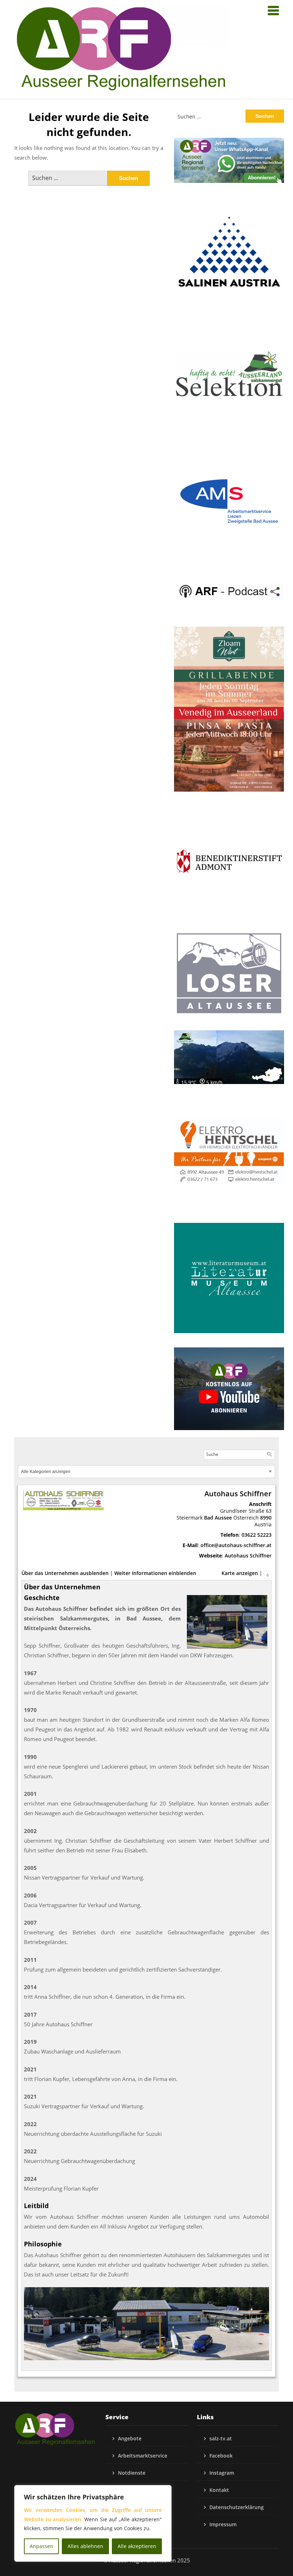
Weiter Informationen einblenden (155, 1573)
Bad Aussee (218, 1518)
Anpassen (41, 2546)
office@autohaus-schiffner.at (236, 1545)
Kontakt (219, 2490)
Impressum (223, 2524)
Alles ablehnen (85, 2546)
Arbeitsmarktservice (143, 2456)
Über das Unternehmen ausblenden (65, 1573)
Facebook (221, 2456)
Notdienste (132, 2473)
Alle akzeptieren (137, 2546)
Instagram (222, 2473)
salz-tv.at (221, 2438)
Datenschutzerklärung (237, 2507)
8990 (266, 1518)
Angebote (130, 2438)
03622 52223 (257, 1535)
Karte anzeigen (240, 1573)
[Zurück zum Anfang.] (268, 1573)
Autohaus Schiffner (248, 1556)
